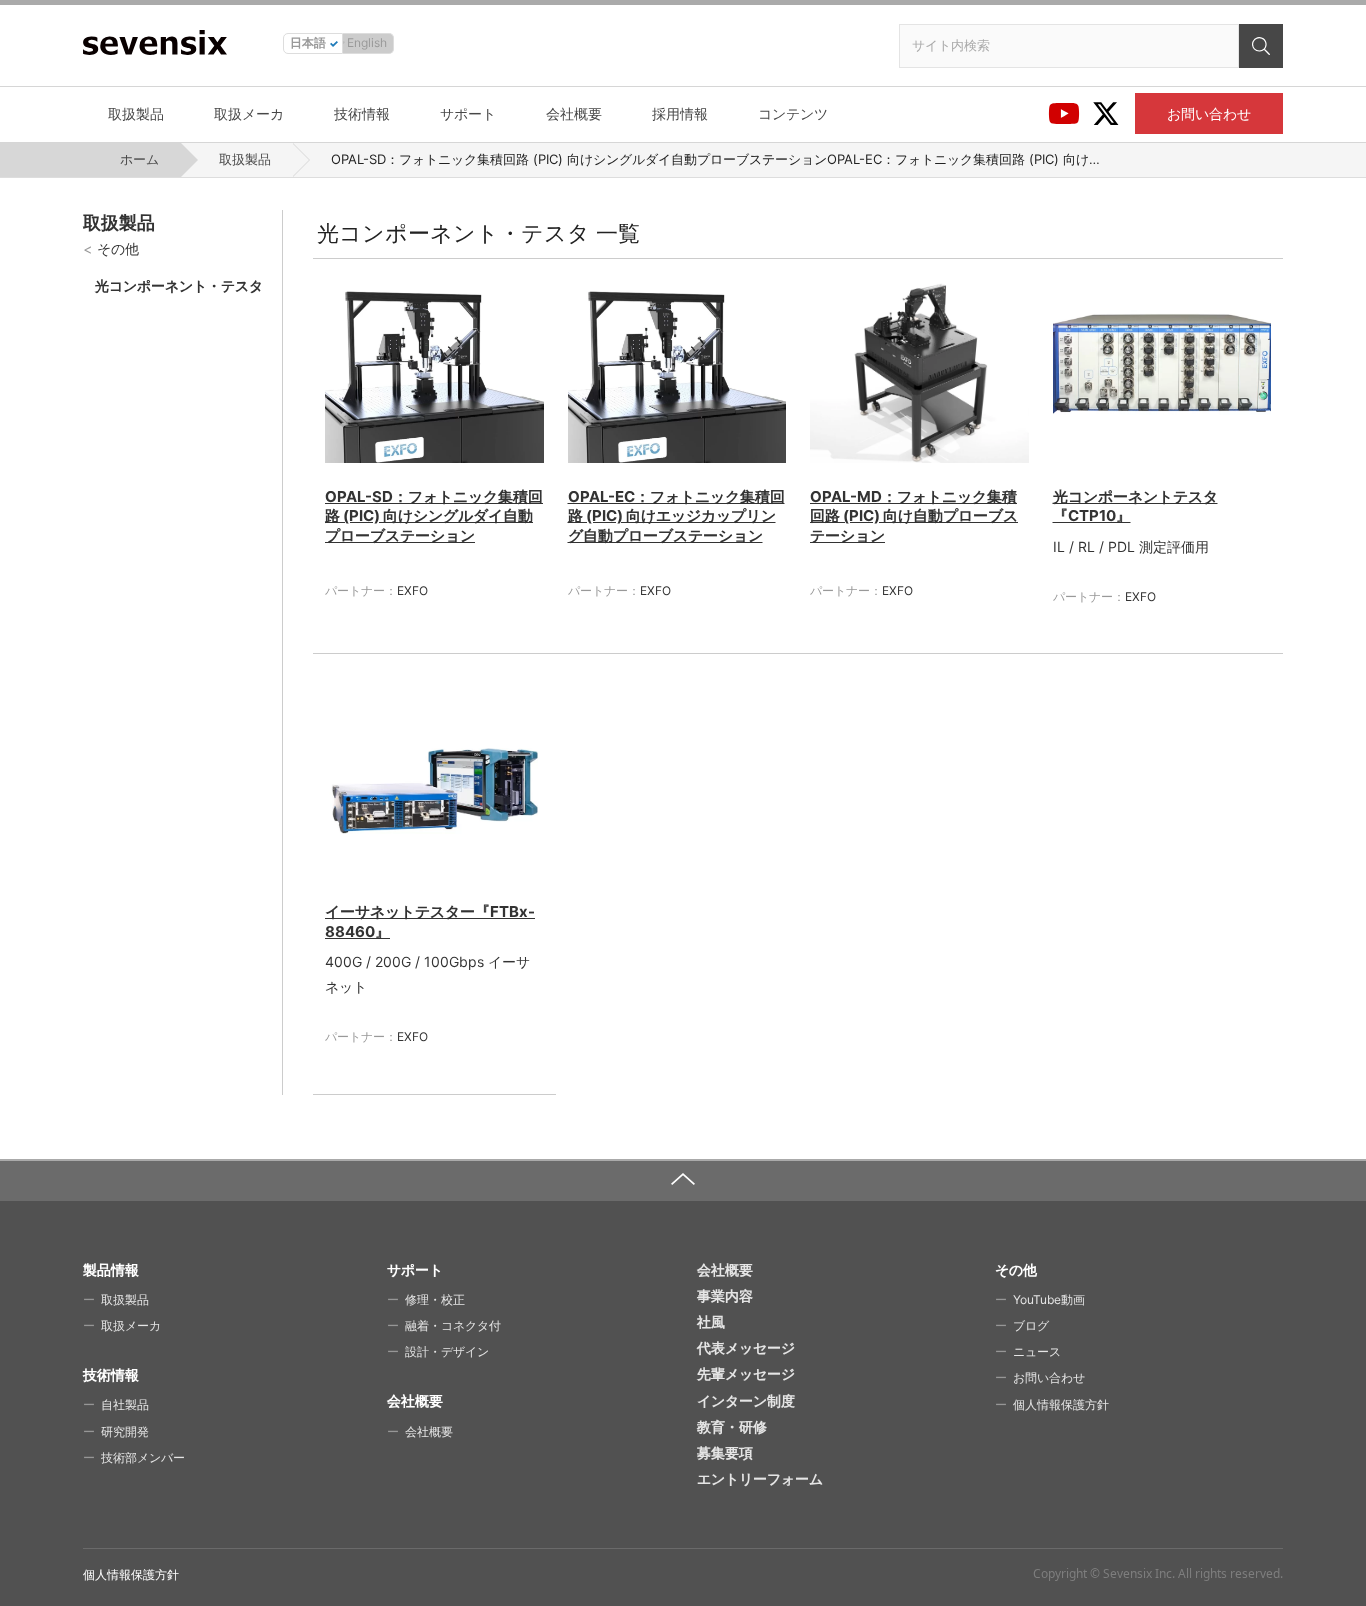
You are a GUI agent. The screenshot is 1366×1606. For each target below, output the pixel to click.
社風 (711, 1321)
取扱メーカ (249, 113)
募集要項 (725, 1452)
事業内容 (725, 1295)
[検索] (1261, 46)
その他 (118, 248)
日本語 (308, 42)
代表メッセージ (746, 1347)
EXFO (412, 590)
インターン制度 (746, 1400)
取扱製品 (136, 113)
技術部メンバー (143, 1457)
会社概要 (574, 113)
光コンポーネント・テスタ (179, 285)
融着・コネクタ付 (453, 1325)
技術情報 (362, 113)
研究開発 (125, 1431)
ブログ (1031, 1325)
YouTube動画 (1049, 1299)
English (367, 42)
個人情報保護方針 (1061, 1404)
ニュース (1037, 1351)
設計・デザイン (447, 1351)
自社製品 (125, 1404)
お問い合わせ (1209, 113)
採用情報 (680, 113)
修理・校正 (435, 1299)
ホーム (139, 159)
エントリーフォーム (760, 1478)
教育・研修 (732, 1426)
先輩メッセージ (746, 1373)
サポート (468, 113)
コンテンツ (793, 113)
